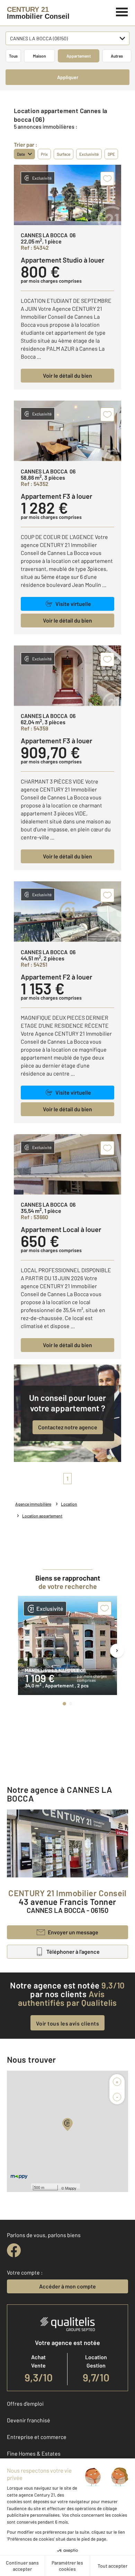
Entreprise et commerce (37, 2437)
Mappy (71, 2188)
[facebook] (14, 2250)
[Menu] (122, 11)
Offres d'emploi (25, 2403)
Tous (13, 56)
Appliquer (68, 77)
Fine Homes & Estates (34, 2453)
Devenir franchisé (29, 2420)
